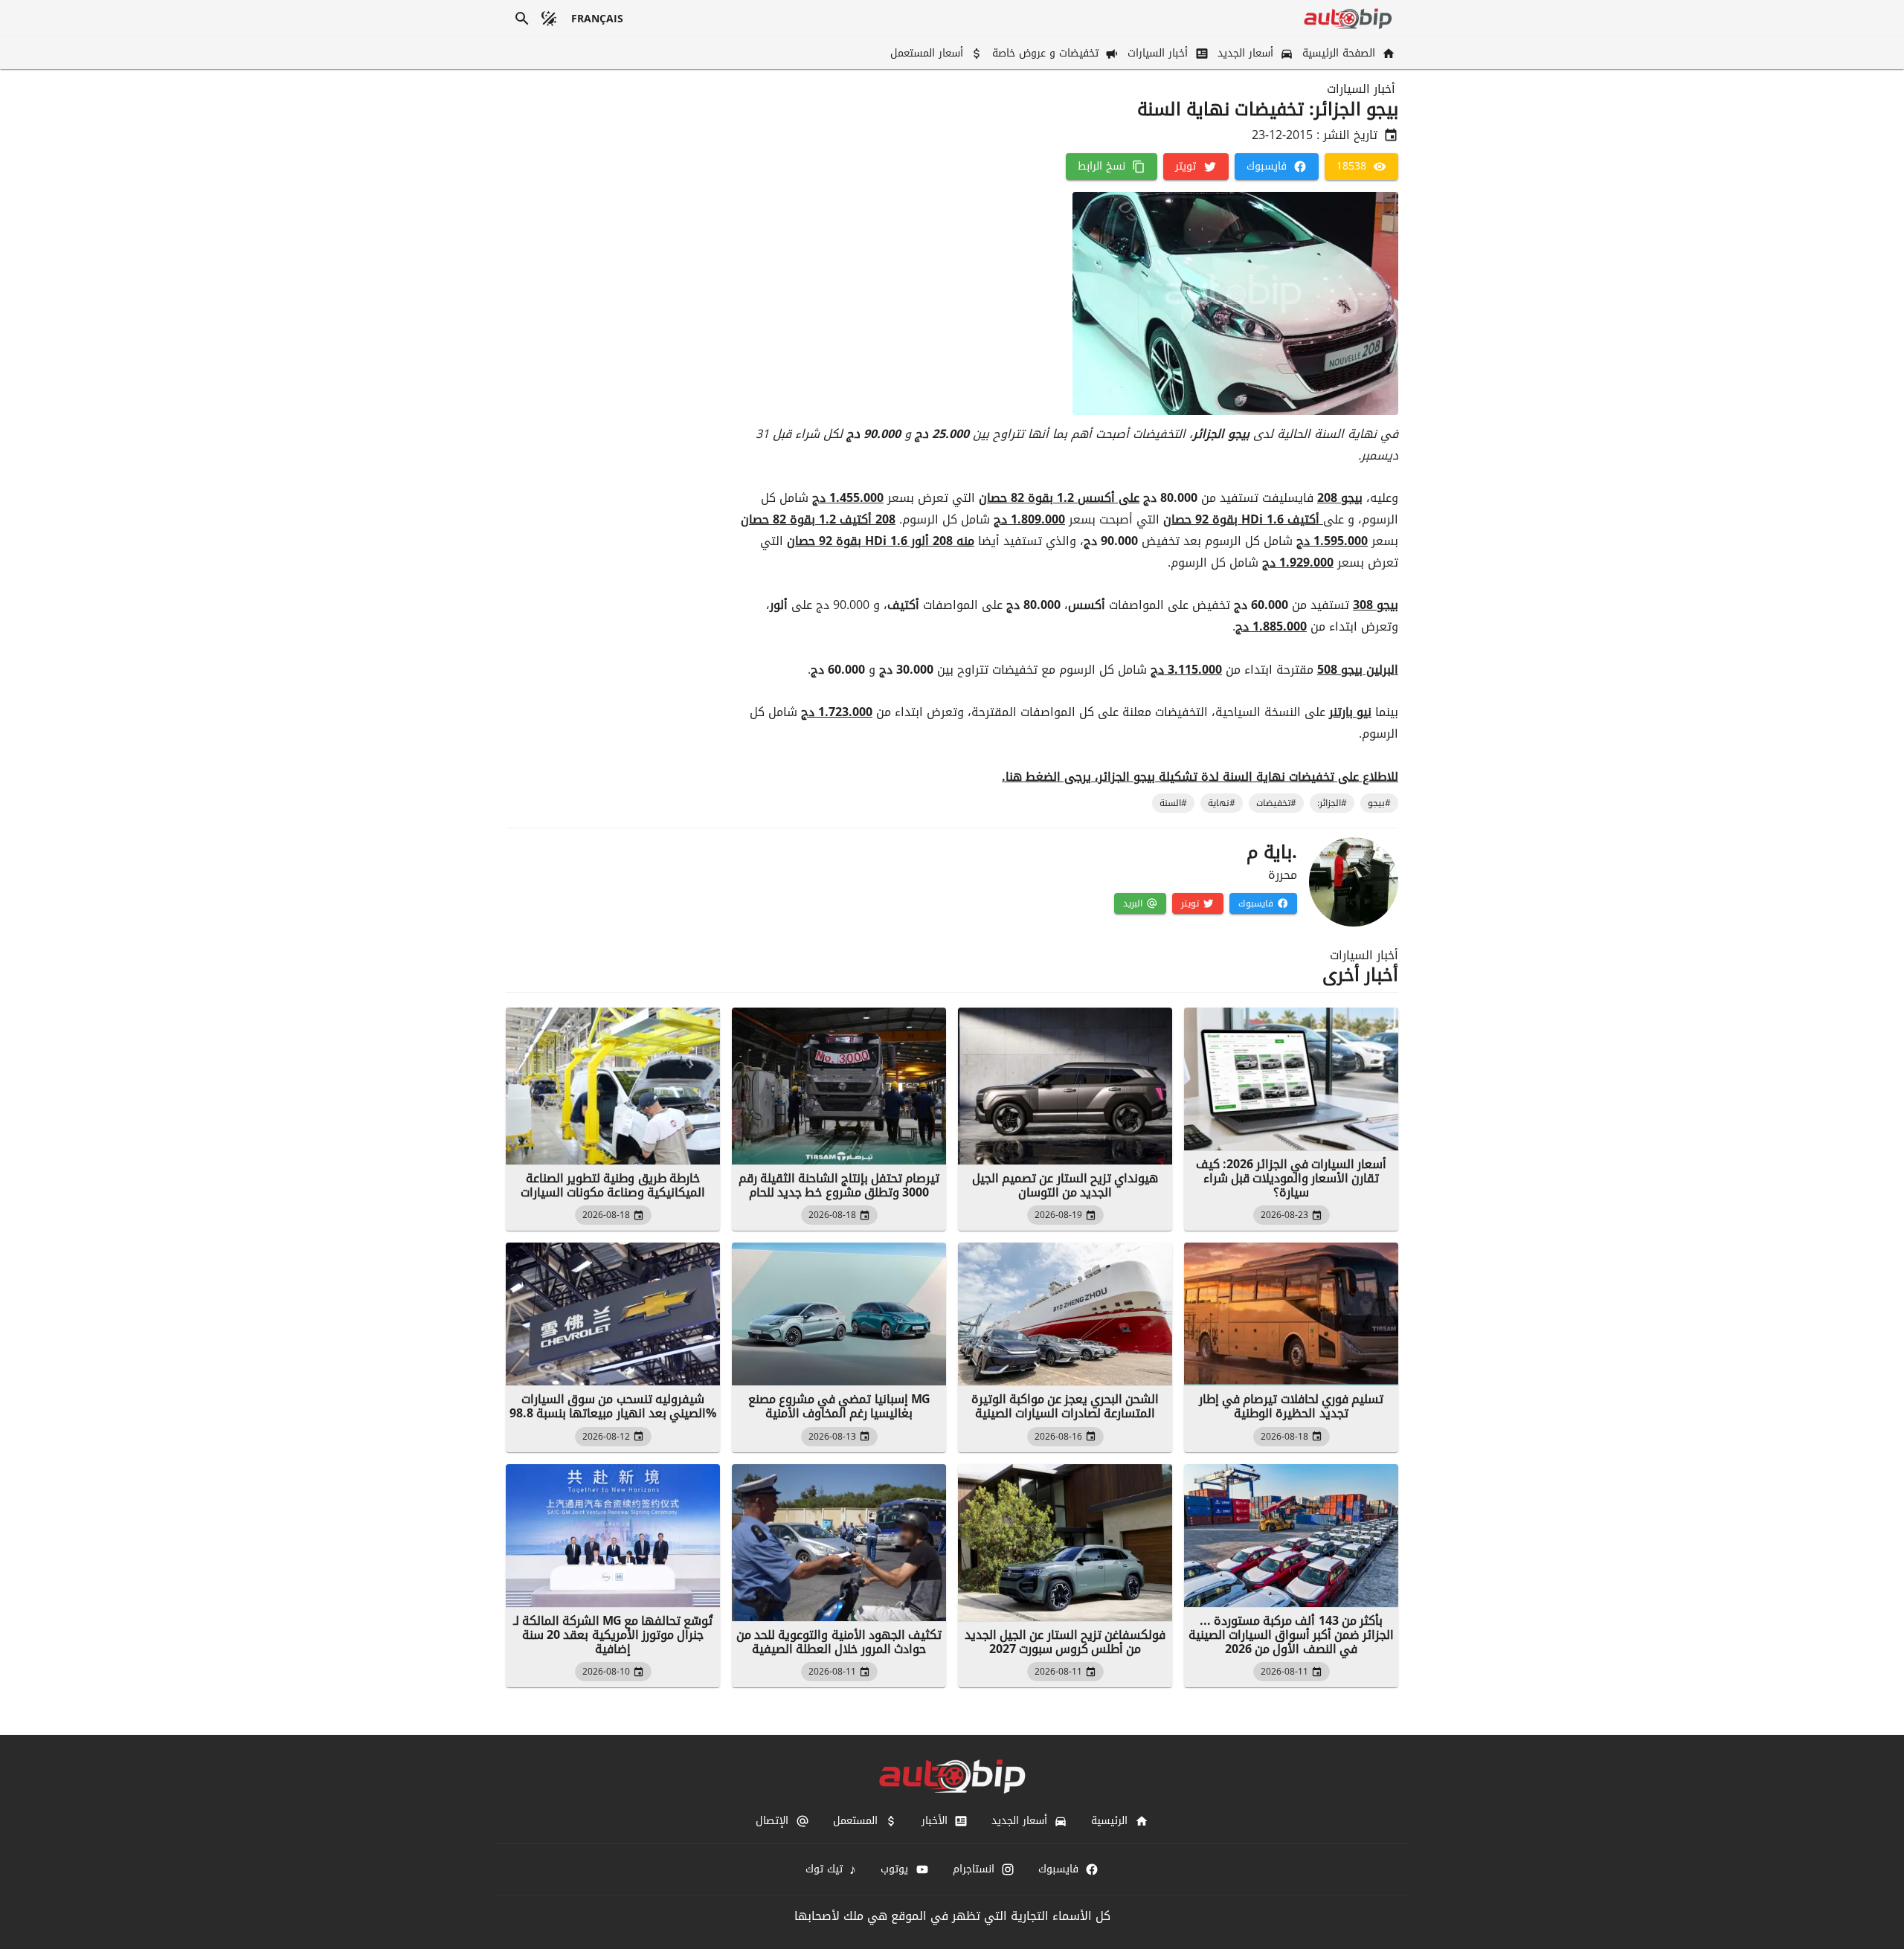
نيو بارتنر (1350, 712)
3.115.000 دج (1186, 670)
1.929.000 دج (1298, 563)
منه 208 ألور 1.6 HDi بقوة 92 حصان (881, 541)
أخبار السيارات (1361, 89)
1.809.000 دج (1029, 519)
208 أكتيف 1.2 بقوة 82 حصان (818, 519)
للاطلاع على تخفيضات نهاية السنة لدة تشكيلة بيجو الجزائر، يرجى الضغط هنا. (1200, 777)
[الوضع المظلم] (549, 19)
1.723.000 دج (837, 712)
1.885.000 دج (1271, 626)
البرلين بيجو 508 (1358, 670)
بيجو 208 (1340, 498)
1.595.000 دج (1332, 541)
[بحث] (522, 19)
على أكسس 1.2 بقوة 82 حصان (1059, 498)
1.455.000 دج (848, 498)
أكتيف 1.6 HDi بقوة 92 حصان (1243, 519)
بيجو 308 (1376, 605)
